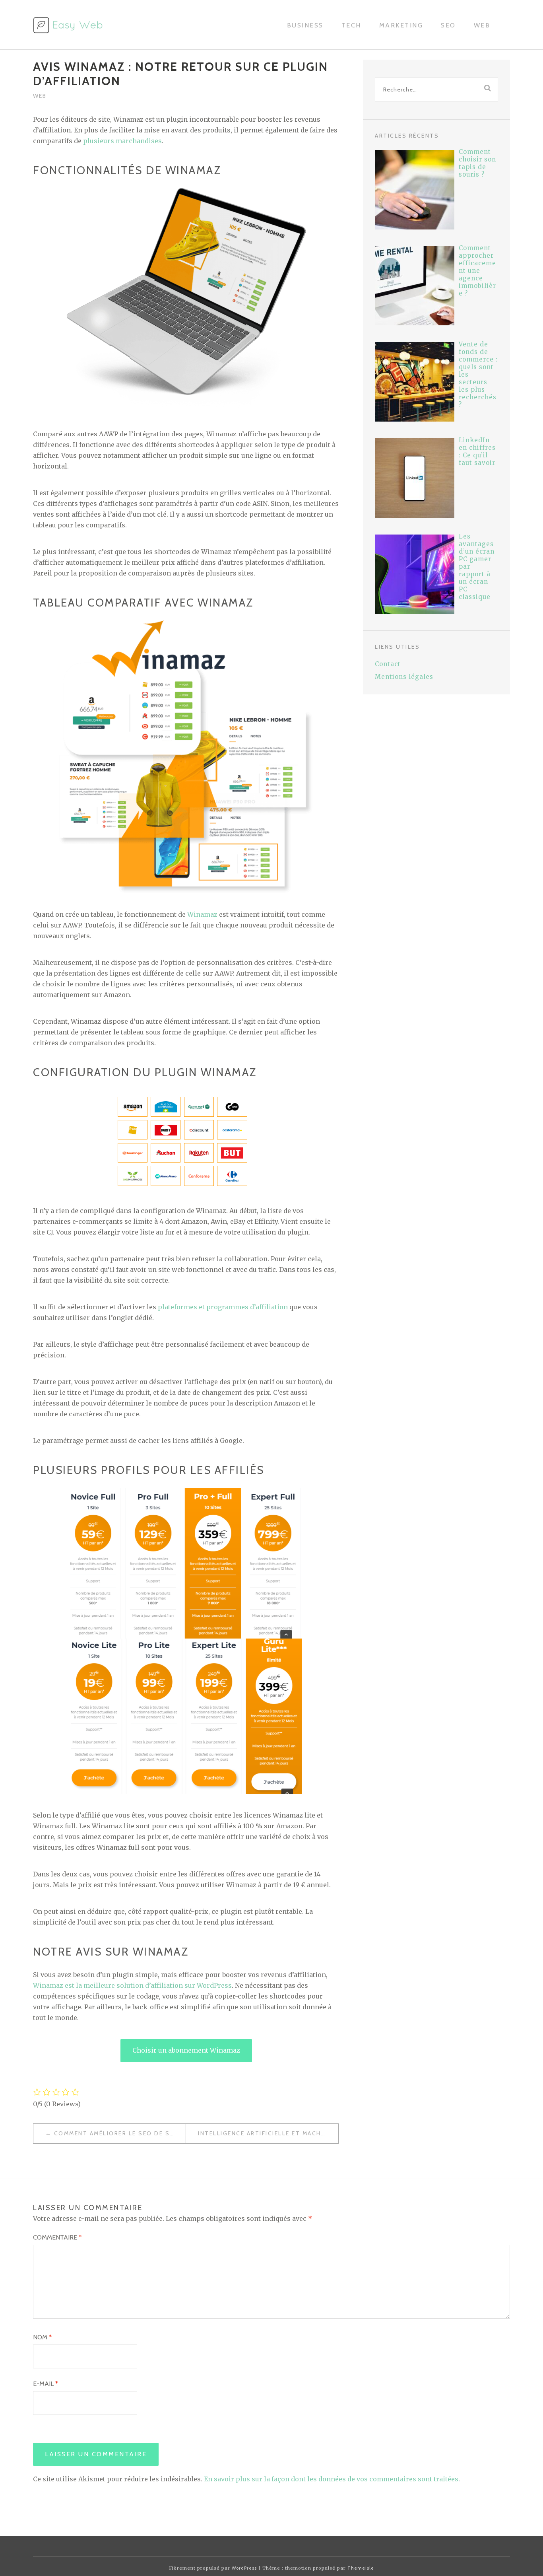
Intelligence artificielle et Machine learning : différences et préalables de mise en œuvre (268, 2133)
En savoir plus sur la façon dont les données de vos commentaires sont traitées (331, 2479)
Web (482, 25)
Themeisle (361, 2568)
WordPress (244, 2568)
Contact (388, 664)
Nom (42, 2337)
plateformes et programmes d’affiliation (223, 1307)
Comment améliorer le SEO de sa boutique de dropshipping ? (120, 2133)
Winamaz (202, 914)
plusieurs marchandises (122, 141)
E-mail (46, 2384)
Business (305, 25)
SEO (448, 25)
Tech (351, 25)
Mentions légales (404, 677)
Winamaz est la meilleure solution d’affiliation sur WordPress (132, 1985)
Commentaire (57, 2237)
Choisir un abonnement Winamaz (186, 2050)
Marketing (401, 25)
